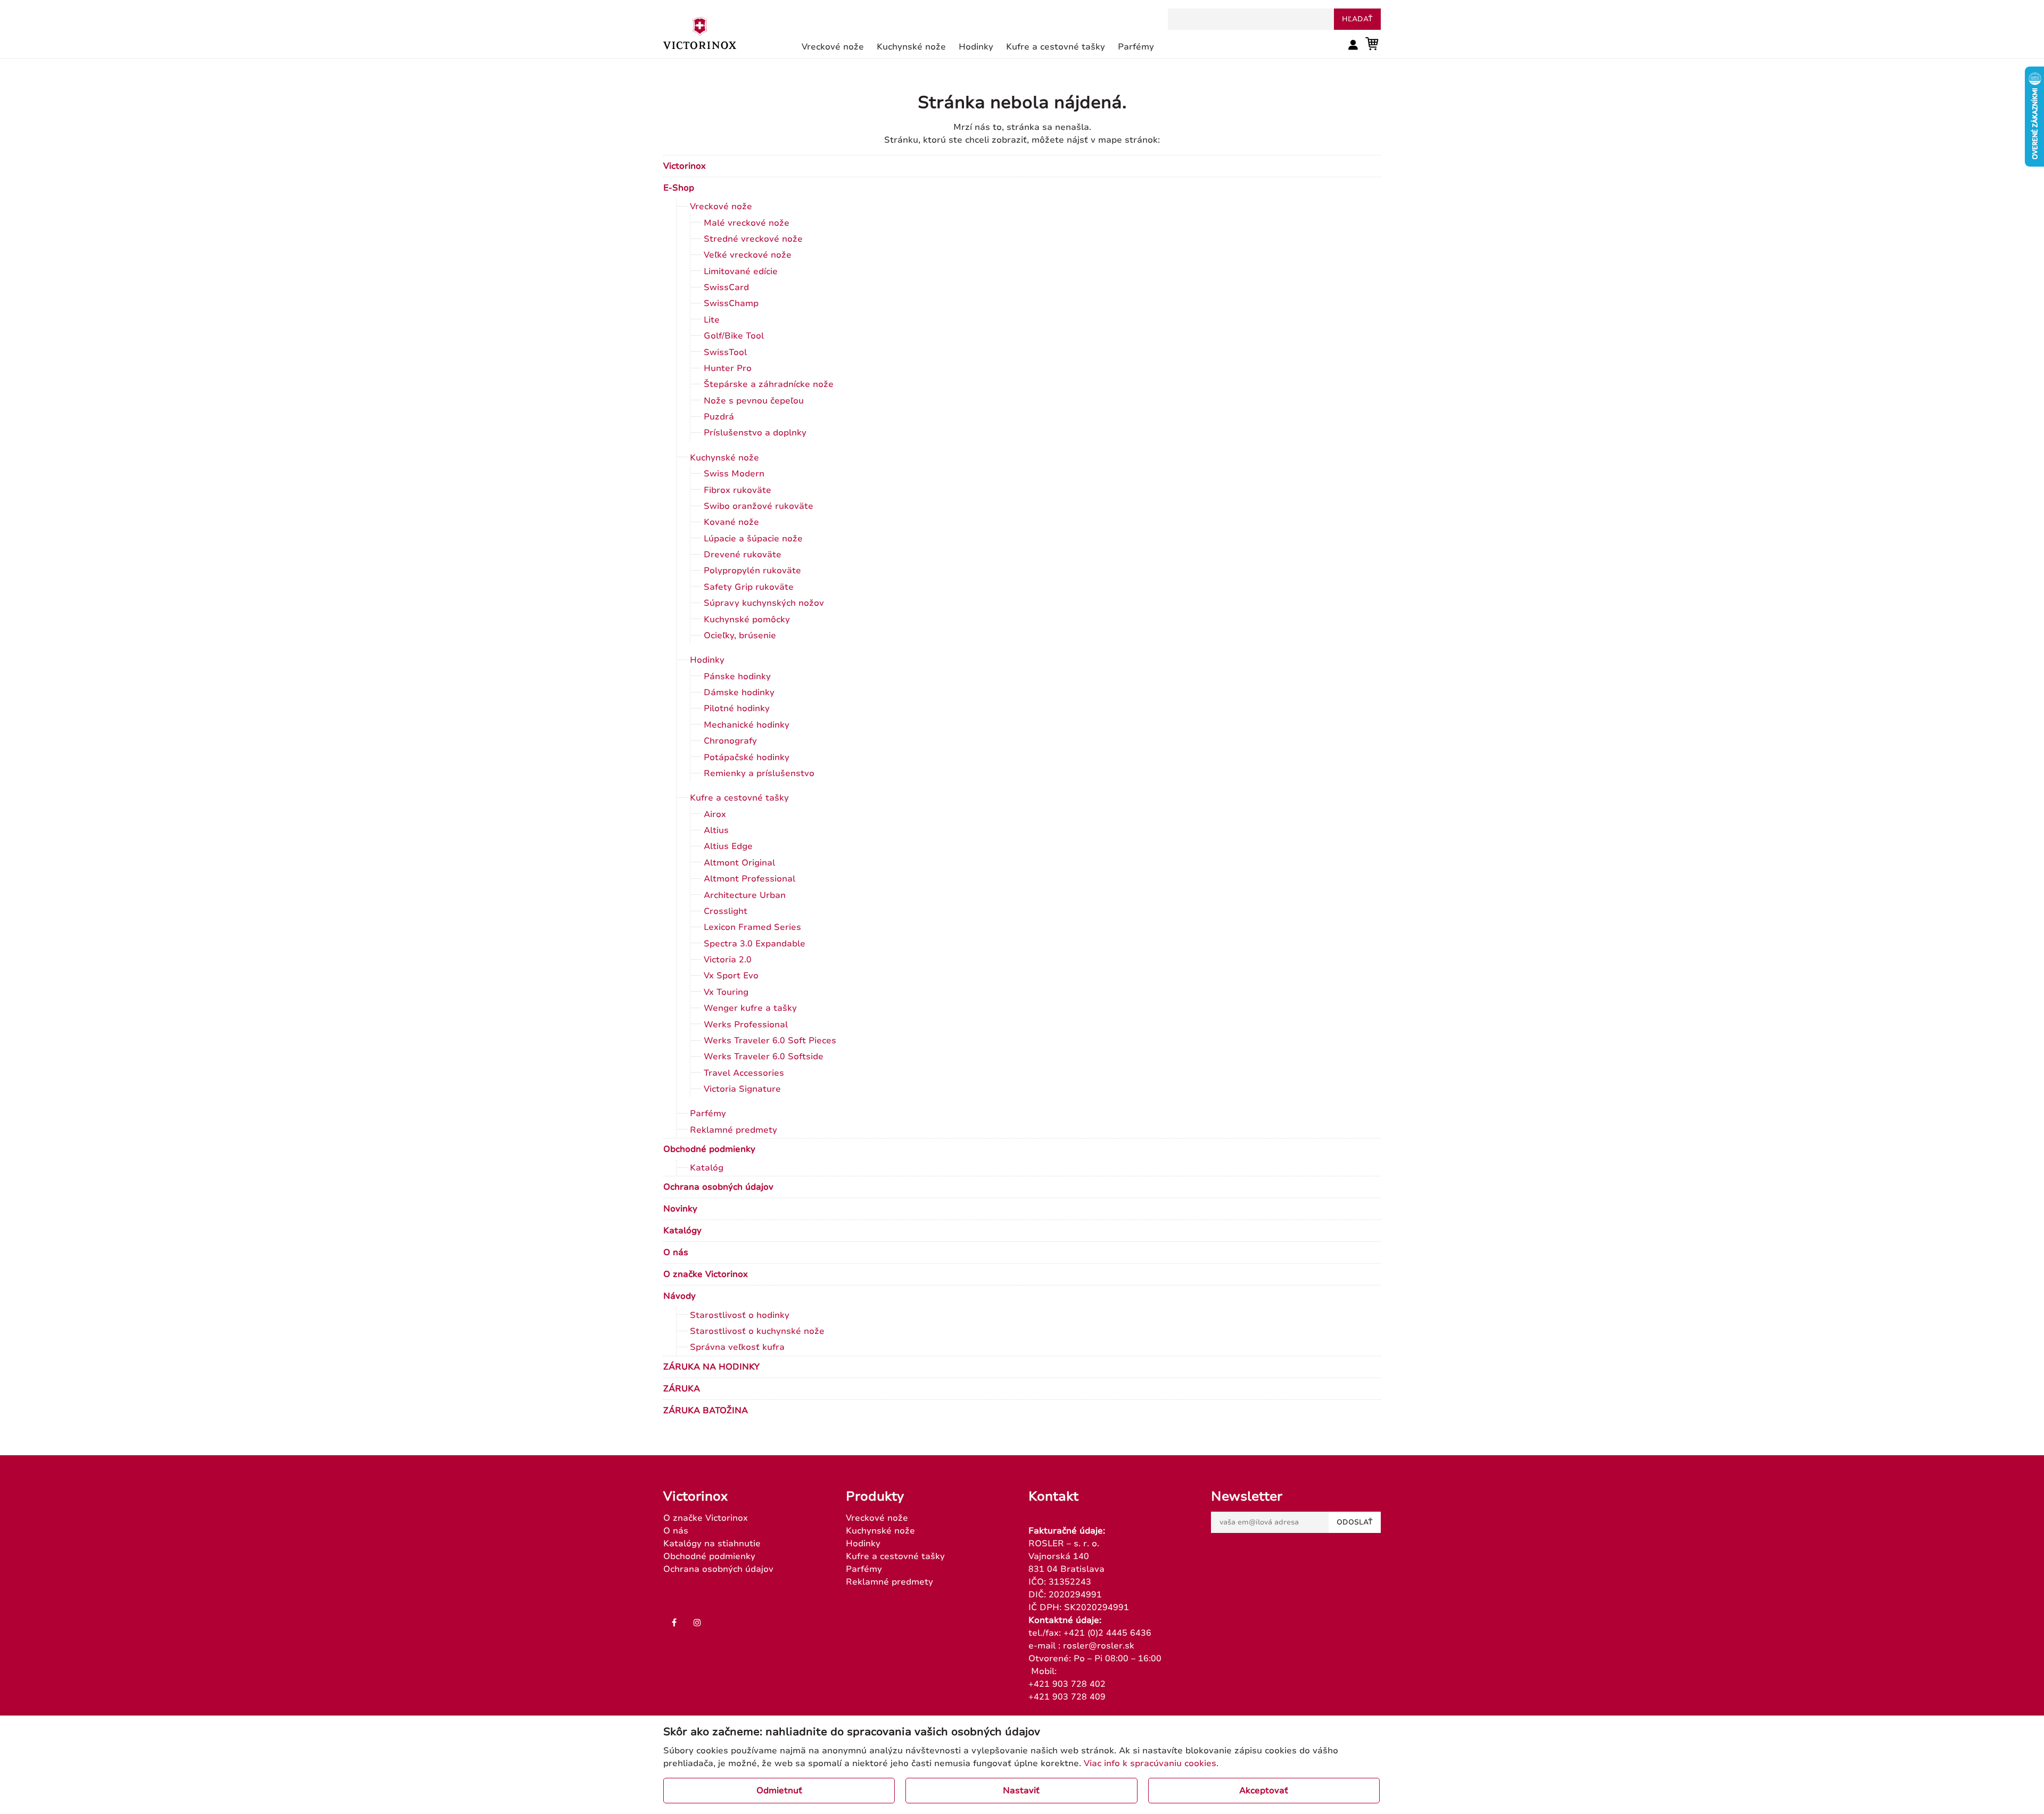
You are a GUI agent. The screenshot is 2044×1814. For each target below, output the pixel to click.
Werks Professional (746, 1025)
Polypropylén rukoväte (752, 571)
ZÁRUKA (682, 1389)
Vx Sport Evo (731, 976)
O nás (676, 1252)
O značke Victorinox (706, 1274)
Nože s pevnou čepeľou (754, 401)
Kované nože (731, 522)
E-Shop (679, 188)
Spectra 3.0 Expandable (755, 944)
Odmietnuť (779, 1791)
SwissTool (725, 352)
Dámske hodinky (739, 692)
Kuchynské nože (724, 458)
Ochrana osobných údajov (718, 1187)
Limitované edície (741, 271)
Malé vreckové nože (747, 223)
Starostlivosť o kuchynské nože (757, 1331)
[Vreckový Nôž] (700, 32)
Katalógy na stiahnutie (712, 1544)
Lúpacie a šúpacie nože (753, 539)
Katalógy (682, 1231)
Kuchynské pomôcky (747, 620)
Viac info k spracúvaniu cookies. (1151, 1763)
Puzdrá (719, 417)
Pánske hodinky (737, 677)
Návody (679, 1296)
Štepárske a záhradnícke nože (769, 384)
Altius (716, 830)
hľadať (1357, 19)
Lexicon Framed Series (752, 927)
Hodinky (707, 660)
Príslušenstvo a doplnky (755, 433)
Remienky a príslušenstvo (759, 773)
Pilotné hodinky (737, 708)
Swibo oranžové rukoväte (759, 506)
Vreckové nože (721, 207)
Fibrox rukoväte (737, 490)
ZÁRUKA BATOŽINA (706, 1411)
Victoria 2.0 (728, 960)
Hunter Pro (728, 368)
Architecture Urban (745, 895)
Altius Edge (728, 846)
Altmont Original (739, 863)
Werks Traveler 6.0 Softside (764, 1057)
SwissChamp (731, 303)
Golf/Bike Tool (734, 336)
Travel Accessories (744, 1073)
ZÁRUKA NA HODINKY (711, 1367)
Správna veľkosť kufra (737, 1347)
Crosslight (726, 911)
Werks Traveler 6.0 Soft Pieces (770, 1041)
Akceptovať (1264, 1791)
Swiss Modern (734, 474)
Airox (715, 814)
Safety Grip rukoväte (749, 587)
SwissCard (726, 287)
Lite (712, 320)
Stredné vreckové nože (753, 239)
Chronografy (730, 741)
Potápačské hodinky (747, 757)
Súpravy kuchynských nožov (764, 603)
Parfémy (708, 1114)
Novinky (680, 1209)
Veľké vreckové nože (748, 255)
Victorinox (685, 166)
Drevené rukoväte (743, 555)
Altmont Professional (749, 879)
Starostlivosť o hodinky (740, 1315)
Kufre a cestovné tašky (739, 798)
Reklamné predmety (733, 1130)
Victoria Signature (742, 1089)
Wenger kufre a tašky (750, 1008)
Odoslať (1355, 1522)
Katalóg (707, 1168)
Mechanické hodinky (747, 725)
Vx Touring (726, 992)
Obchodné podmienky (709, 1149)
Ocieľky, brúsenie (740, 636)
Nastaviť (1021, 1791)
